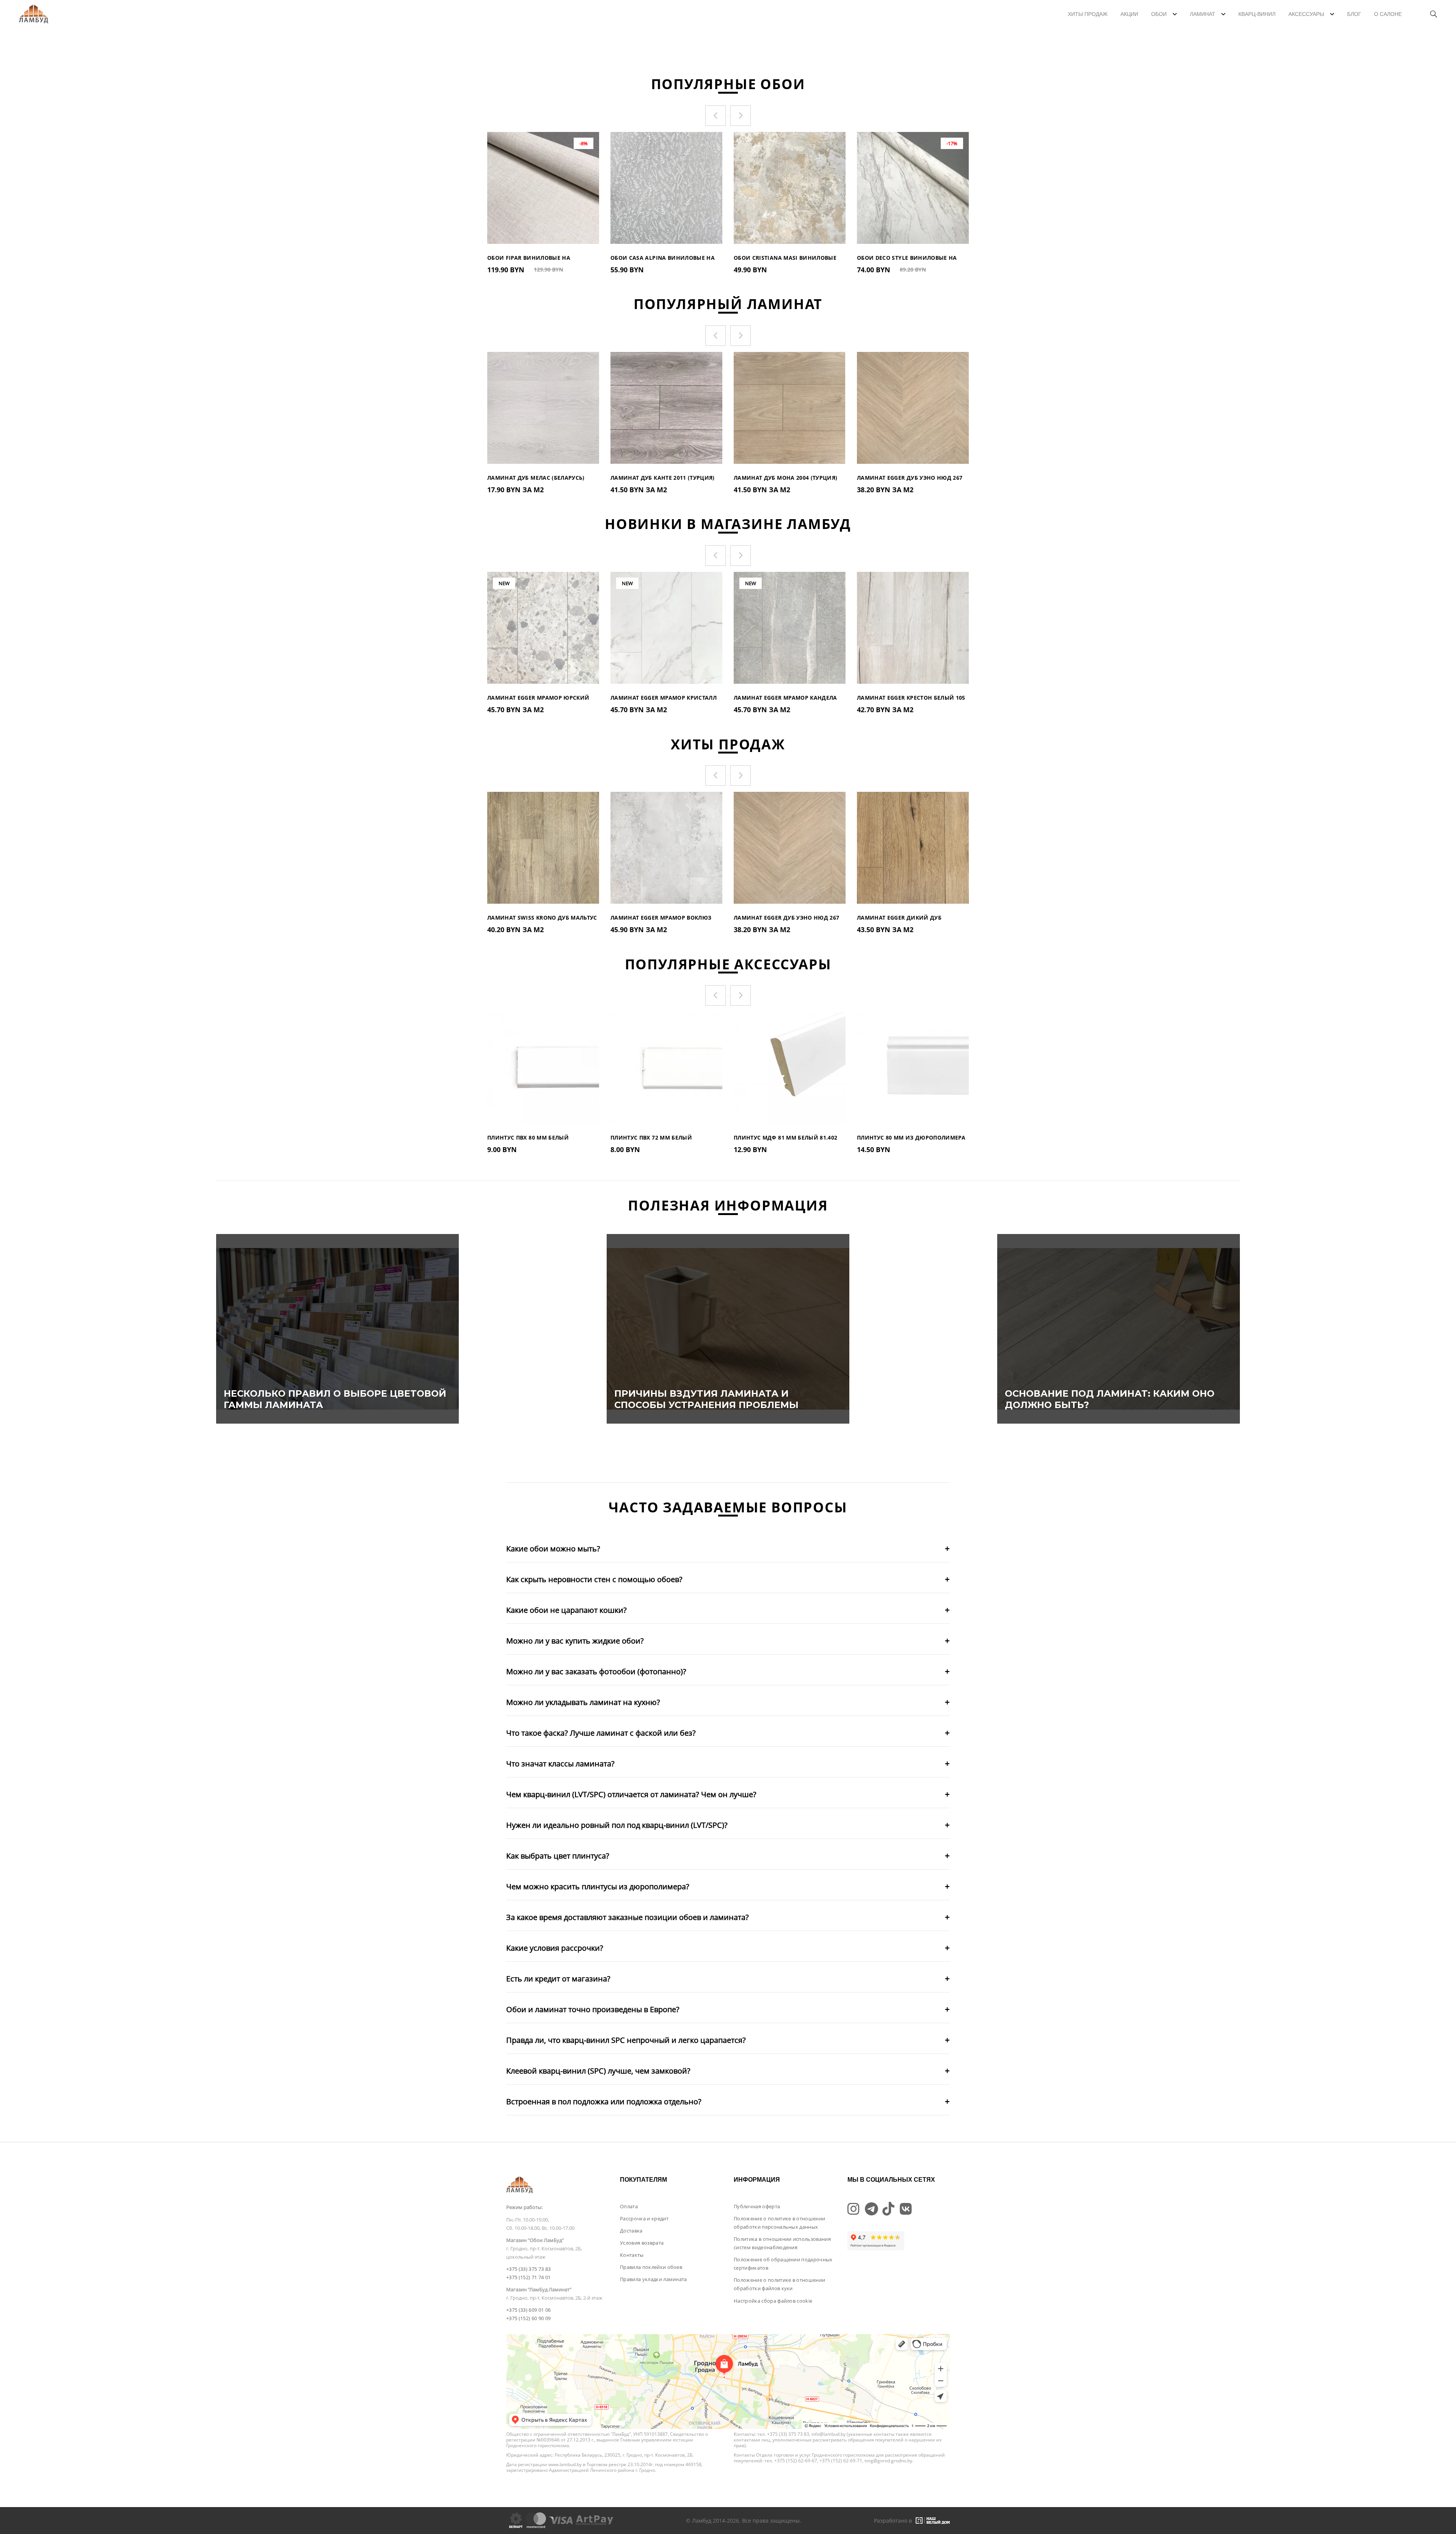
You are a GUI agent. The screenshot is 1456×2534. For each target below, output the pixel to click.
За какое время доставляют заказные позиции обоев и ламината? (628, 1917)
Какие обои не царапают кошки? (566, 1610)
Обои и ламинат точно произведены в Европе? (593, 2009)
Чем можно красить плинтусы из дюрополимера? (598, 1886)
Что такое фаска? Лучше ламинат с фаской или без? (601, 1733)
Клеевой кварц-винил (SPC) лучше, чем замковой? (598, 2071)
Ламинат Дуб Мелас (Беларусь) (536, 478)
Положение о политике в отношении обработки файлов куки (779, 2284)
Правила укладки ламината (653, 2279)
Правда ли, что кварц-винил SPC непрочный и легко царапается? (626, 2040)
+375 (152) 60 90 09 (528, 2318)
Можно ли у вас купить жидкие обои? (575, 1641)
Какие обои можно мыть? (553, 1549)
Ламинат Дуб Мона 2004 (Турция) (786, 478)
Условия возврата (642, 2243)
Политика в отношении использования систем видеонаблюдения (782, 2243)
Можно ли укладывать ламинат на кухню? (583, 1702)
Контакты (632, 2255)
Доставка (631, 2231)
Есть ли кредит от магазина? (558, 1979)
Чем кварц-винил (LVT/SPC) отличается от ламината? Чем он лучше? (631, 1794)
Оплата (629, 2206)
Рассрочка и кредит (644, 2218)
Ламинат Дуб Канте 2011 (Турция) (663, 478)
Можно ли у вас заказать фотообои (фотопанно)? (596, 1671)
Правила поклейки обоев (651, 2267)
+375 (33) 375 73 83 (528, 2269)
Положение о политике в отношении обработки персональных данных (779, 2223)
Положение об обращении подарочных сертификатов (783, 2264)
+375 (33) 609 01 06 (528, 2310)
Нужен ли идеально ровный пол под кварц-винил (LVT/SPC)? (617, 1825)
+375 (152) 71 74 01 (528, 2277)
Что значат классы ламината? (560, 1764)
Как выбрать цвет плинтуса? (558, 1856)
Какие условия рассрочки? (555, 1948)
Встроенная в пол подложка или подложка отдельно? (604, 2101)
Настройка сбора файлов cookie (773, 2301)
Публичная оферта (757, 2206)
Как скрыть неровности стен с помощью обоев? (594, 1579)
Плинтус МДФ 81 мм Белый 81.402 (786, 1137)
